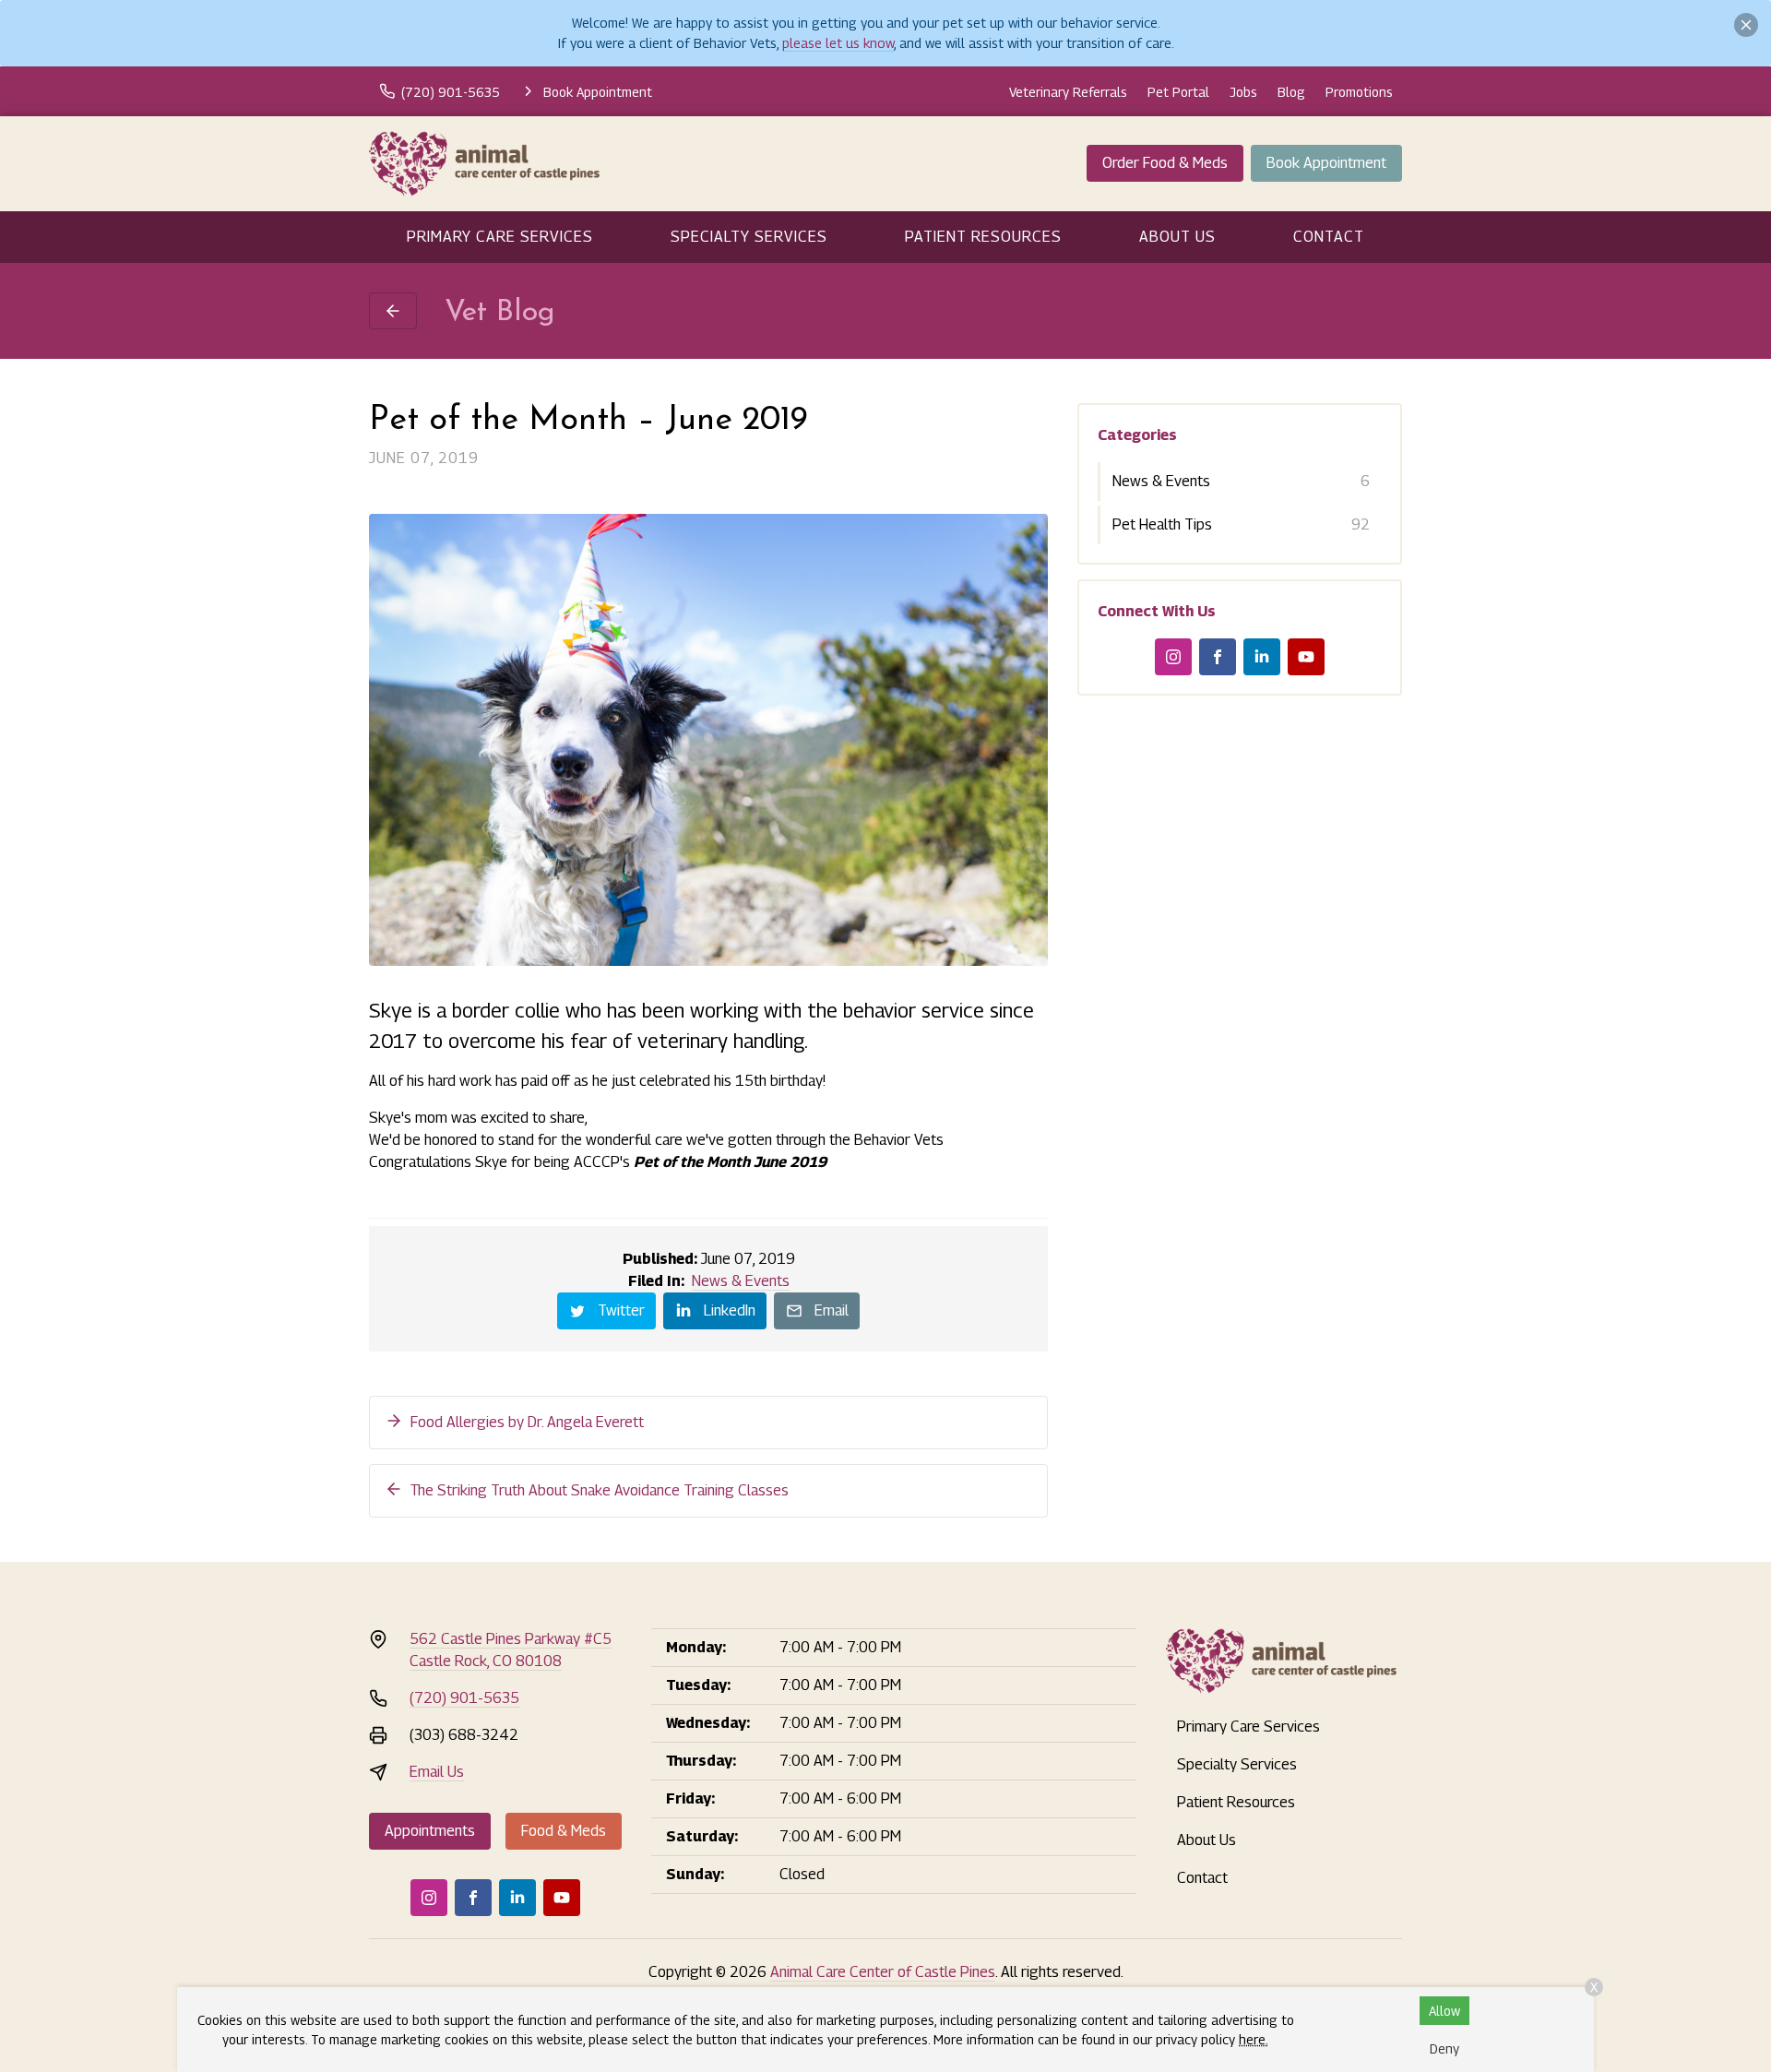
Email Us (437, 1772)
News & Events (741, 1281)
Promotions (1359, 92)
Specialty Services (749, 237)
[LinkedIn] (1262, 657)
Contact (1329, 237)
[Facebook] (1218, 657)
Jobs (1243, 92)
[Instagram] (1173, 657)
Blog (1291, 92)
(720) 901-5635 (464, 1698)
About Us (1177, 237)
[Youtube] (1306, 657)
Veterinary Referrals (1068, 92)
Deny (1444, 2048)
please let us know (838, 43)
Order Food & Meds (1165, 163)
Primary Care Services (500, 237)
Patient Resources (983, 237)
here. (1254, 2039)
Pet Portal (1178, 92)
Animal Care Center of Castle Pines (883, 1972)
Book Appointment (1326, 163)
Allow (1444, 2011)
